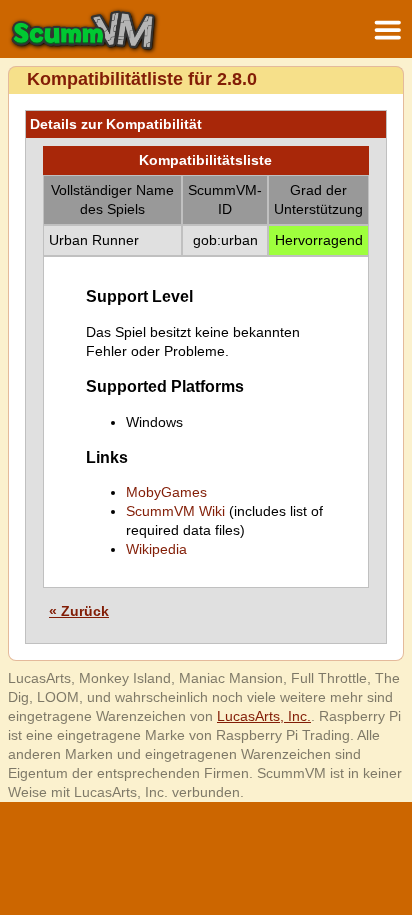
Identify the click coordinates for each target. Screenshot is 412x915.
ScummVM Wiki (175, 511)
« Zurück (79, 611)
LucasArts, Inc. (264, 716)
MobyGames (166, 492)
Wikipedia (156, 549)
